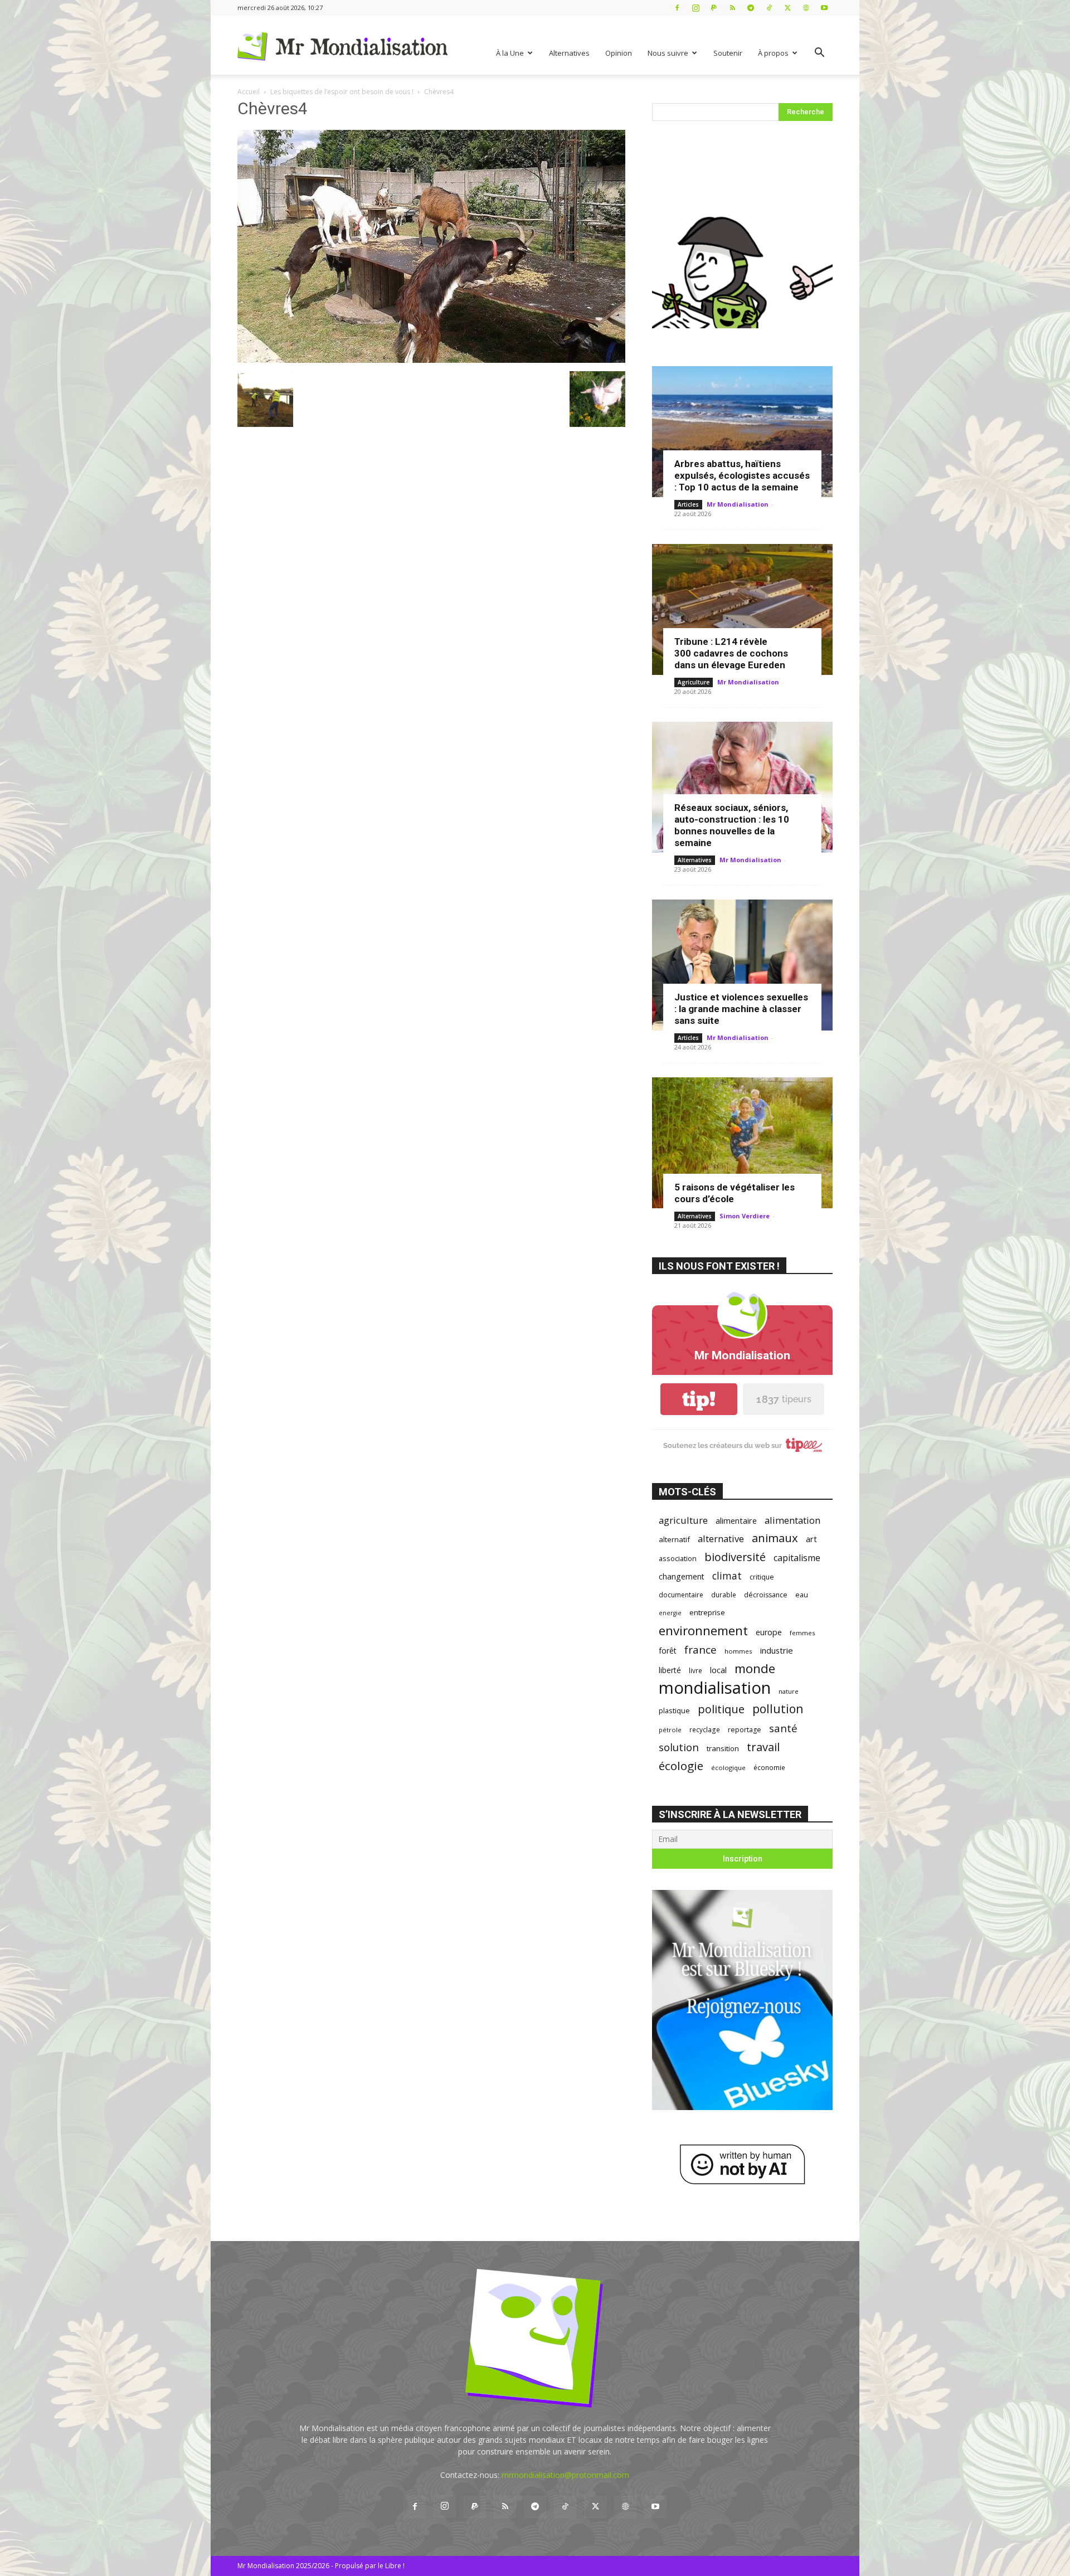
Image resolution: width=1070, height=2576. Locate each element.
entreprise (707, 1612)
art (811, 1539)
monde (755, 1668)
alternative (721, 1539)
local (718, 1670)
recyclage (705, 1729)
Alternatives (569, 53)
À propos (773, 53)
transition (723, 1748)
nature (789, 1691)
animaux (775, 1538)
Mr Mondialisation (738, 504)
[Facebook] (677, 8)
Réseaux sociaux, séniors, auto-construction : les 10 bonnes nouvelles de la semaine (732, 825)
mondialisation (715, 1688)
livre (695, 1670)
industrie (777, 1650)
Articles (688, 504)
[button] (819, 54)
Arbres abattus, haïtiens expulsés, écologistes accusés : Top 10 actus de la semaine (742, 475)
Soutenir (728, 53)
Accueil (249, 92)
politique (721, 1709)
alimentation (792, 1520)
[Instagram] (695, 8)
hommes (738, 1651)
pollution (778, 1709)
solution (679, 1747)
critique (762, 1577)
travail (763, 1747)
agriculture (683, 1520)
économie (769, 1767)
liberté (670, 1670)
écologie (681, 1766)
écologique (728, 1768)
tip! (699, 1399)
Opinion (619, 53)
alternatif (674, 1539)
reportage (745, 1730)
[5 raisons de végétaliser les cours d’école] (742, 1143)
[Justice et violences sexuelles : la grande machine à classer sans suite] (742, 965)
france (701, 1650)
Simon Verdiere (745, 1216)
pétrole (670, 1730)
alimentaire (736, 1520)
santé (783, 1728)
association (678, 1558)
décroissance (766, 1595)
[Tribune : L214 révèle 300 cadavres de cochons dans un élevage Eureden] (742, 609)
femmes (802, 1633)
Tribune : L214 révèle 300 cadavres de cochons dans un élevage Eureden (731, 653)
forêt (668, 1651)
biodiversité (735, 1557)
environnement (703, 1630)
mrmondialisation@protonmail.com (565, 2475)
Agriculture (694, 682)
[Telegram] (751, 8)
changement (682, 1576)
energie (670, 1613)
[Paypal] (714, 8)
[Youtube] (824, 8)
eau (802, 1595)
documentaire (681, 1595)
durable (724, 1595)
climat (727, 1576)
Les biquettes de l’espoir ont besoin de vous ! (342, 92)
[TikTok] (769, 8)
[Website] (806, 8)
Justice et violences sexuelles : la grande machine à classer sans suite (741, 1009)
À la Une (510, 53)
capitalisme (797, 1558)
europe (769, 1632)
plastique (674, 1710)
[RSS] (732, 8)
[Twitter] (787, 8)
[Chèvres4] (431, 360)
